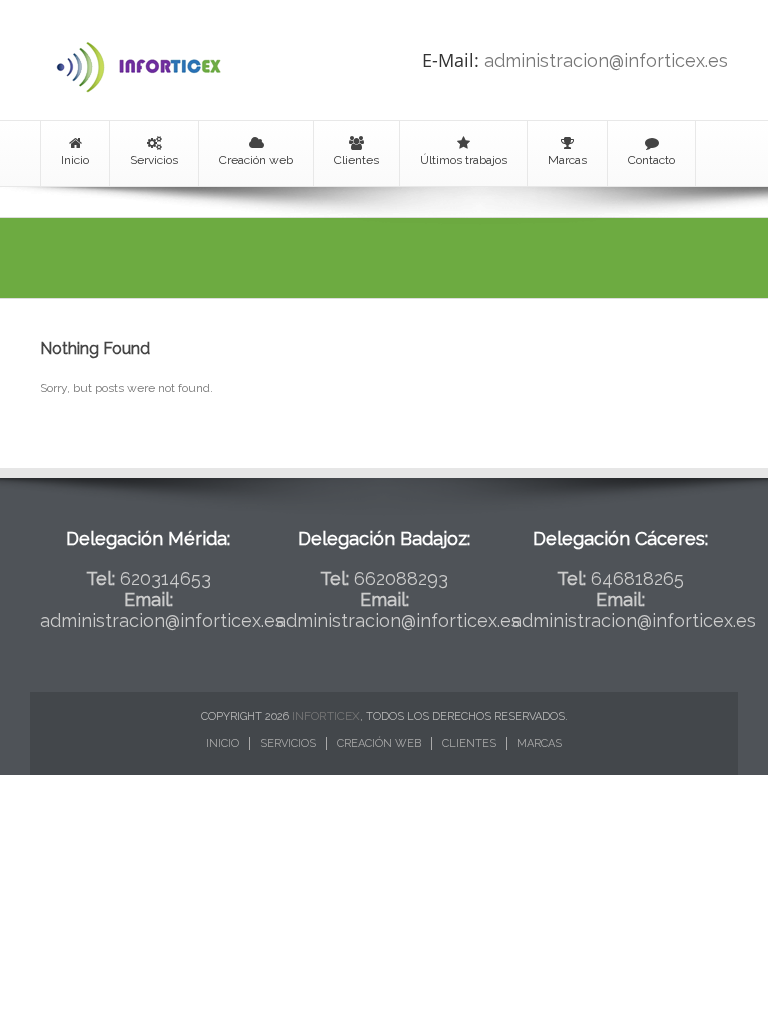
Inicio (75, 160)
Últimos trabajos (463, 160)
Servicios (154, 160)
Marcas (567, 160)
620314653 (165, 578)
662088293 (401, 578)
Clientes (356, 160)
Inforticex (326, 716)
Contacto (651, 160)
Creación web (256, 160)
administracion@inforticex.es (606, 60)
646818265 (637, 578)
